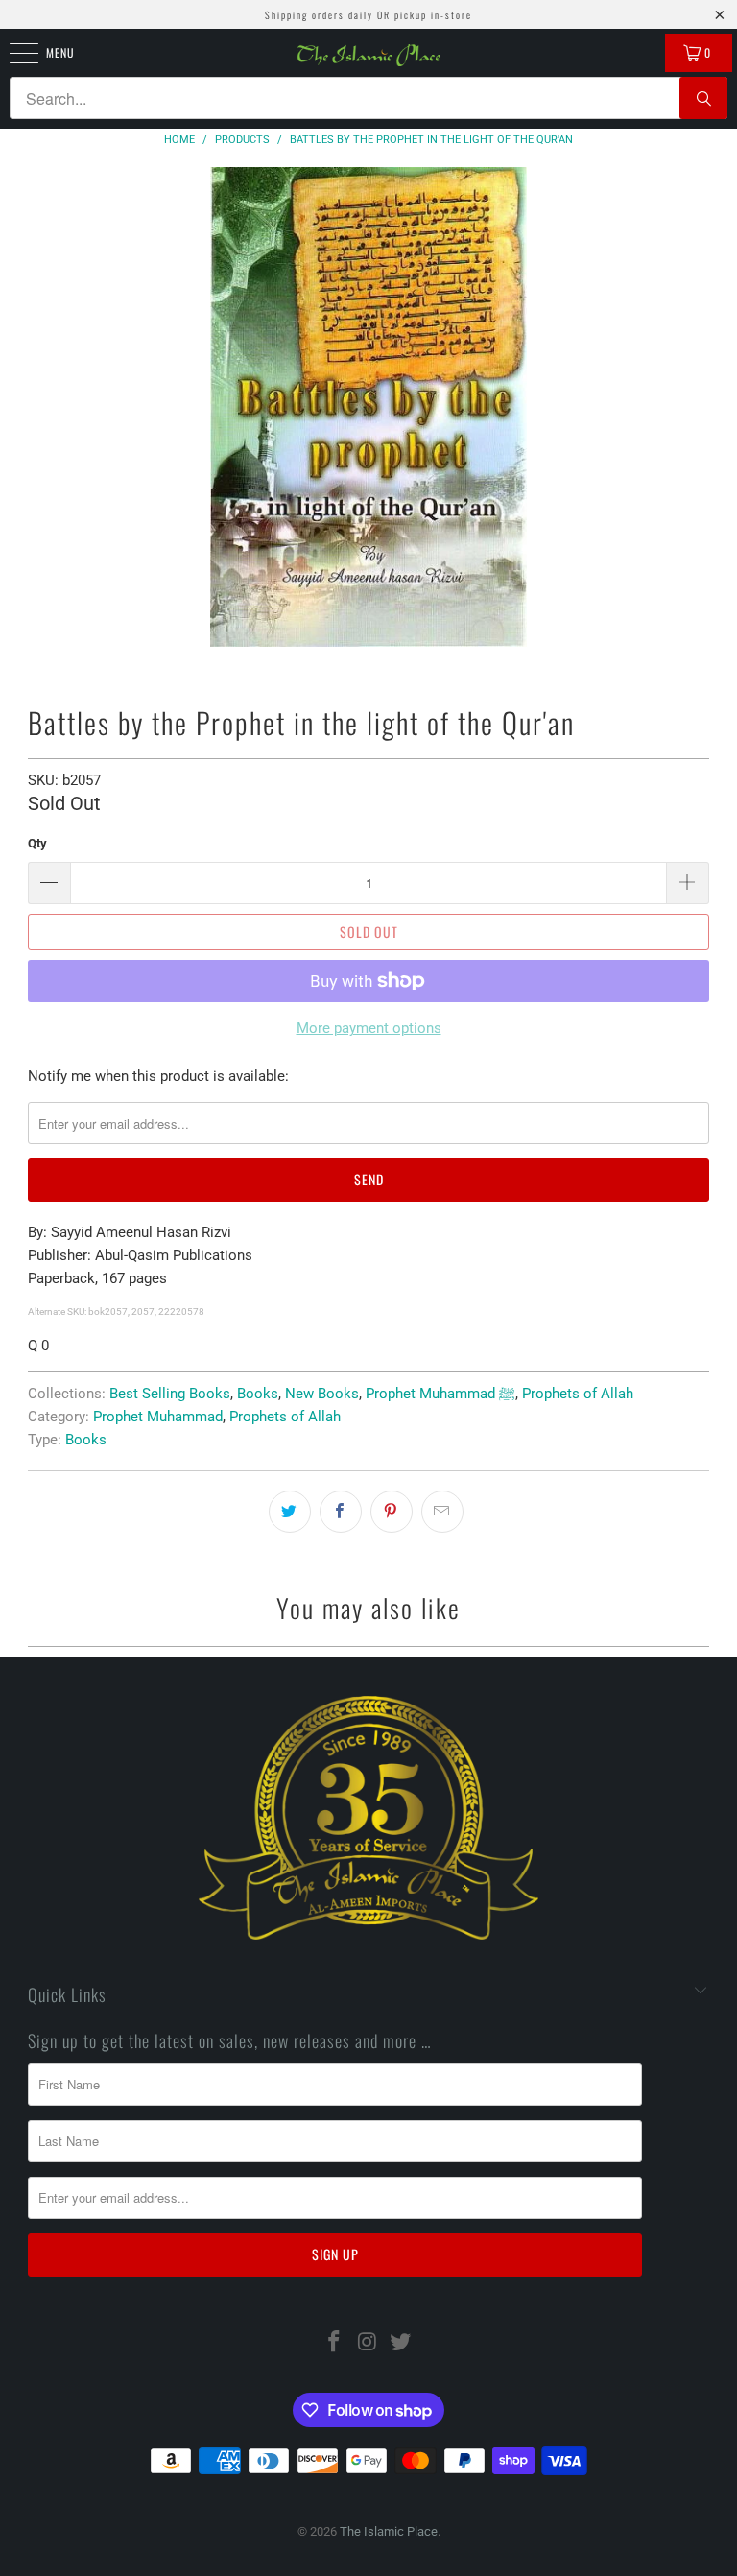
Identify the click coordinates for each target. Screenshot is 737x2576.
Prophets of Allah (578, 1394)
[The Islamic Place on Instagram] (368, 2343)
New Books (322, 1394)
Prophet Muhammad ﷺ (440, 1394)
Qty (37, 843)
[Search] (703, 98)
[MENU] (13, 53)
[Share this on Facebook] (341, 1512)
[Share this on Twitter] (290, 1512)
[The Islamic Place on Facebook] (334, 2343)
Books (258, 1394)
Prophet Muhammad (158, 1417)
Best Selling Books (170, 1394)
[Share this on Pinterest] (392, 1512)
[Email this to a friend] (442, 1512)
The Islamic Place (389, 2531)
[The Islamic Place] (368, 55)
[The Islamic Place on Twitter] (401, 2343)
